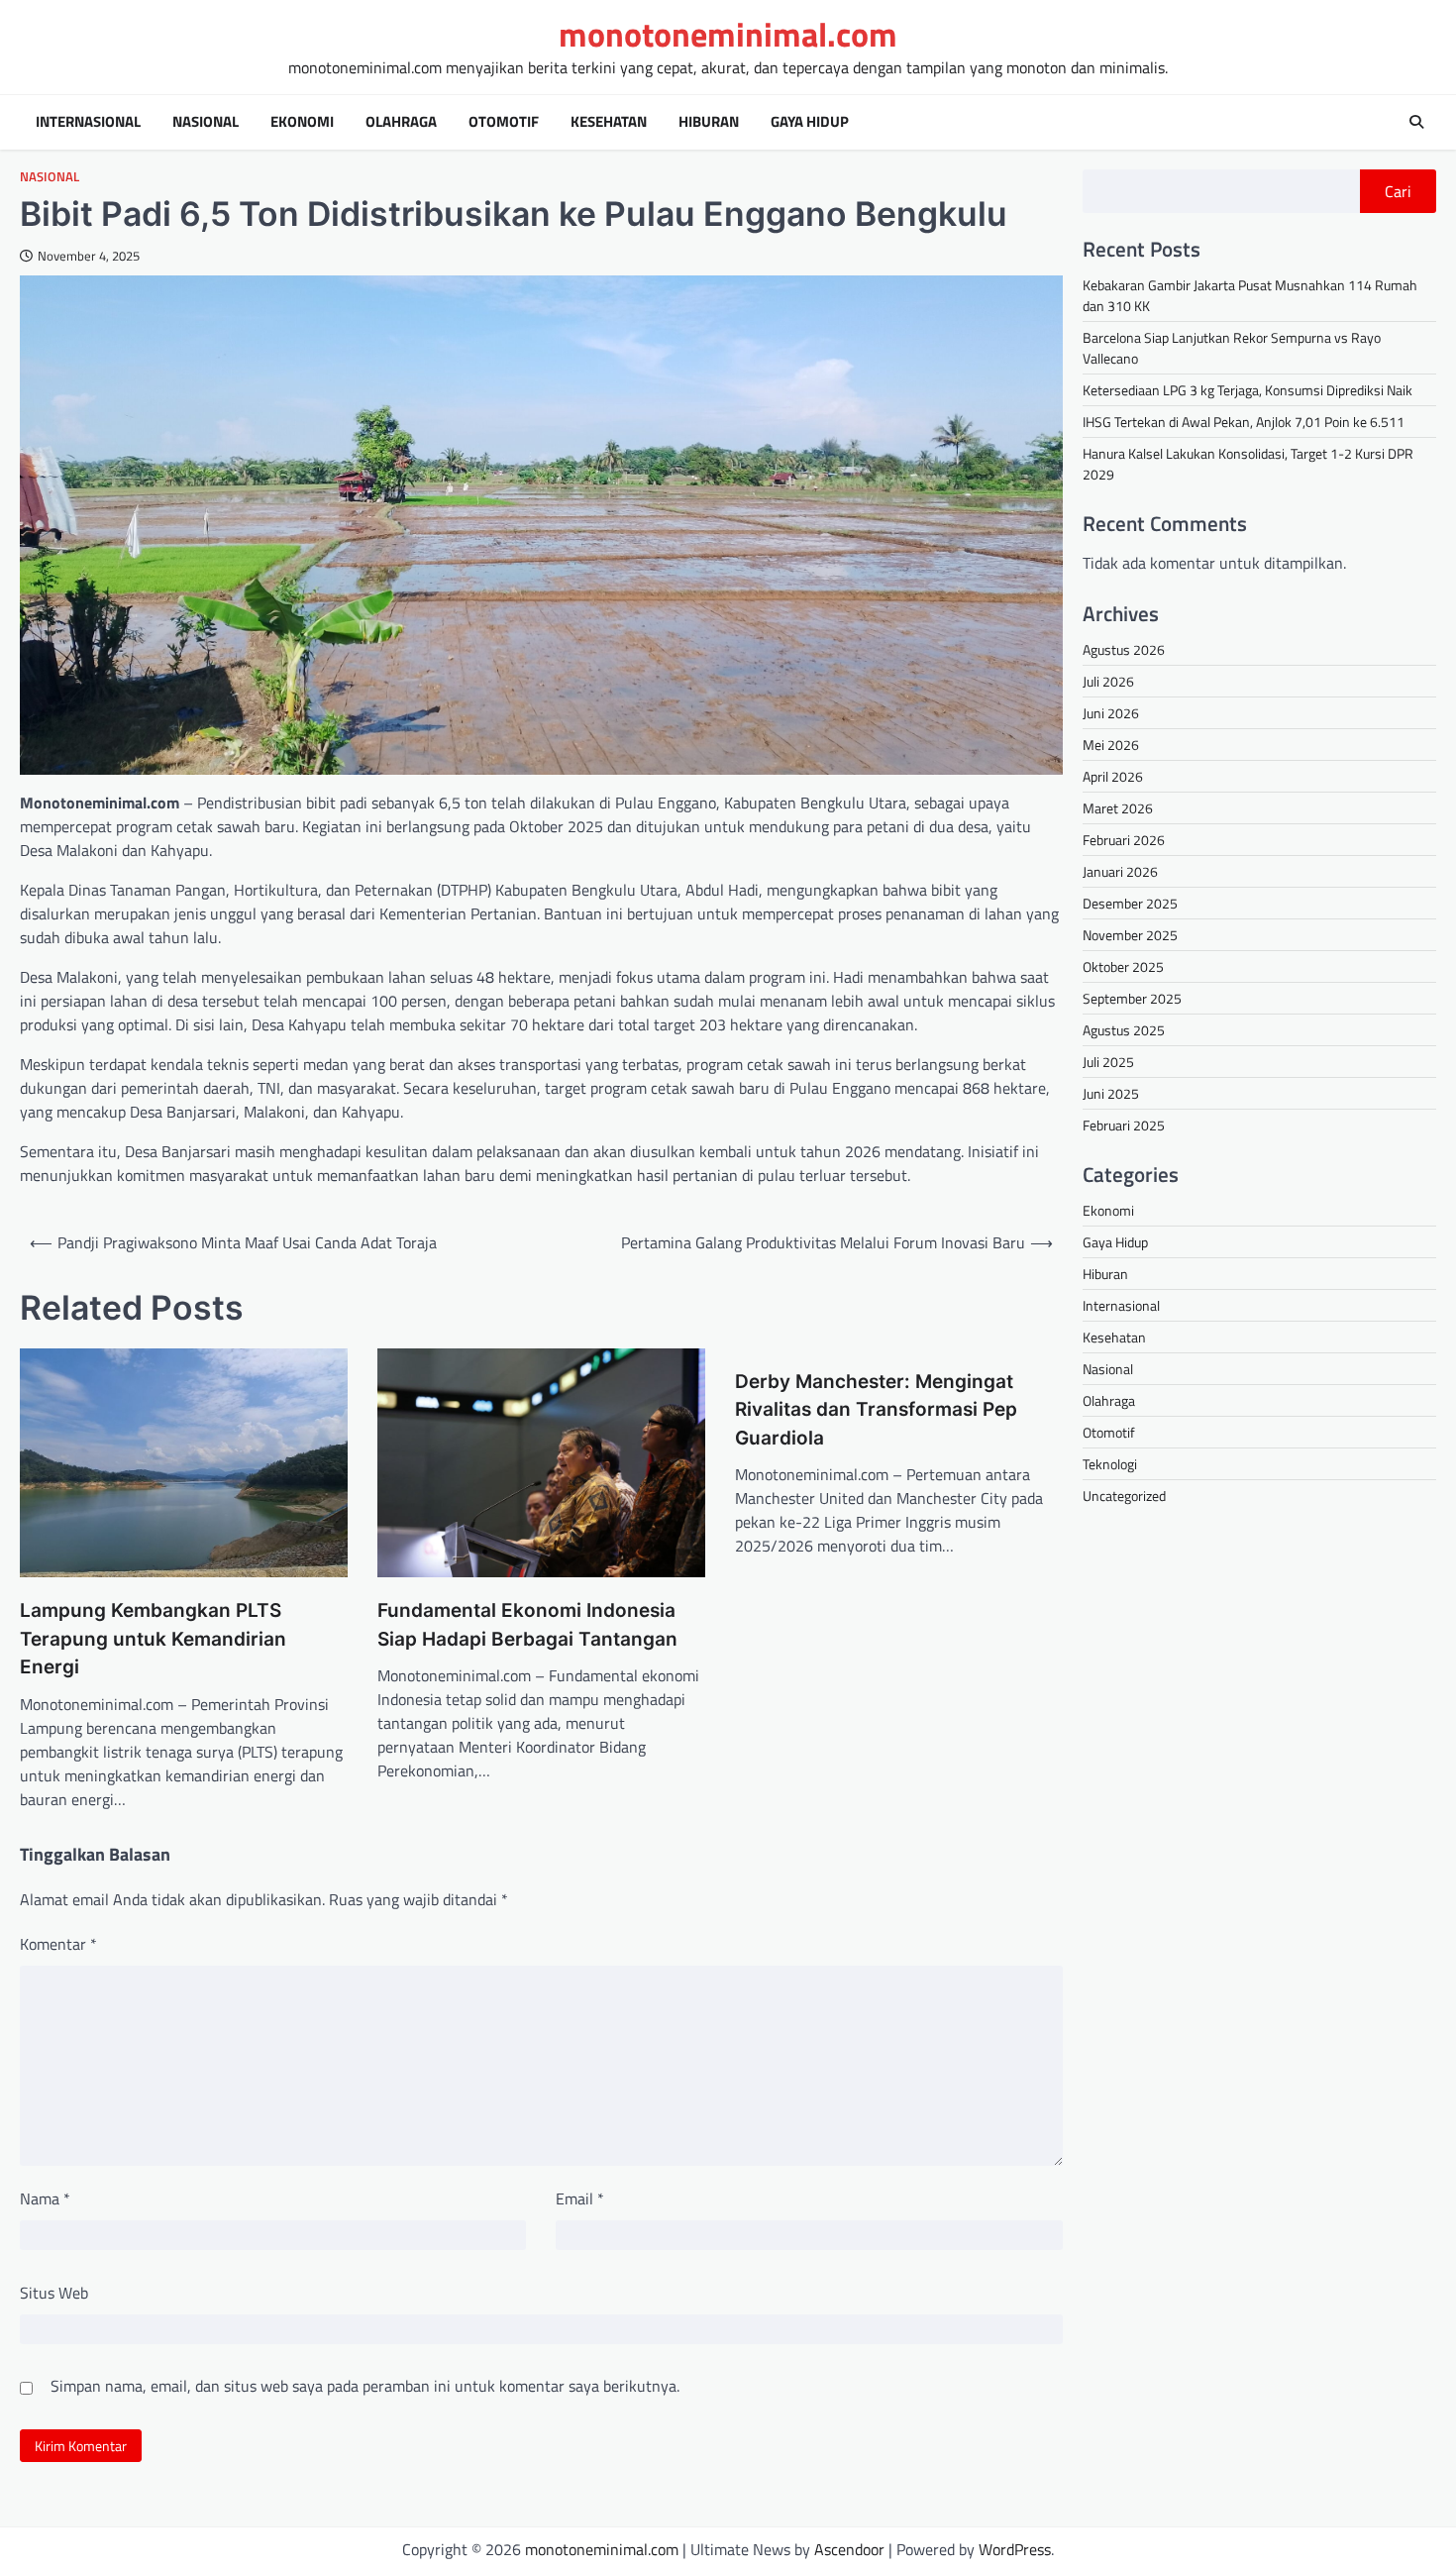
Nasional (206, 122)
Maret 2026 (1118, 807)
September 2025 (1132, 997)
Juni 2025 (1111, 1092)
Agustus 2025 (1124, 1029)
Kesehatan (609, 122)
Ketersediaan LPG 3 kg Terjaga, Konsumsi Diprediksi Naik (1248, 390)
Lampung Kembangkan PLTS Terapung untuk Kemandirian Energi (153, 1639)
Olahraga (401, 122)
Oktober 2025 (1123, 965)
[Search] (1416, 122)
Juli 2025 (1108, 1061)
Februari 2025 (1124, 1124)
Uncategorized (1124, 1496)
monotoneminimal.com (728, 34)
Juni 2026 (1111, 712)
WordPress (1015, 2549)
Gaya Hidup (810, 122)
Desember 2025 (1130, 902)
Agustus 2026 (1124, 648)
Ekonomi (302, 122)
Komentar (58, 1944)
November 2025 (1130, 934)
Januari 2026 (1120, 870)
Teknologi (1110, 1464)
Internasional (88, 122)
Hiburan (709, 122)
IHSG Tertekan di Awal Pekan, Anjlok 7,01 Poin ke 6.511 (1244, 422)
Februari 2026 (1124, 839)
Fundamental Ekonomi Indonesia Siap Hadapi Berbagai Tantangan (527, 1625)
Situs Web (54, 2293)
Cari (1398, 191)
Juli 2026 (1108, 680)
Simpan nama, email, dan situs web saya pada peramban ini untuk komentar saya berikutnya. (365, 2386)
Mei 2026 (1111, 744)
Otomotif (504, 122)
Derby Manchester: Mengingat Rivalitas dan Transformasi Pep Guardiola (876, 1410)
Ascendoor (849, 2549)
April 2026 (1113, 775)
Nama (45, 2198)
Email (580, 2198)
